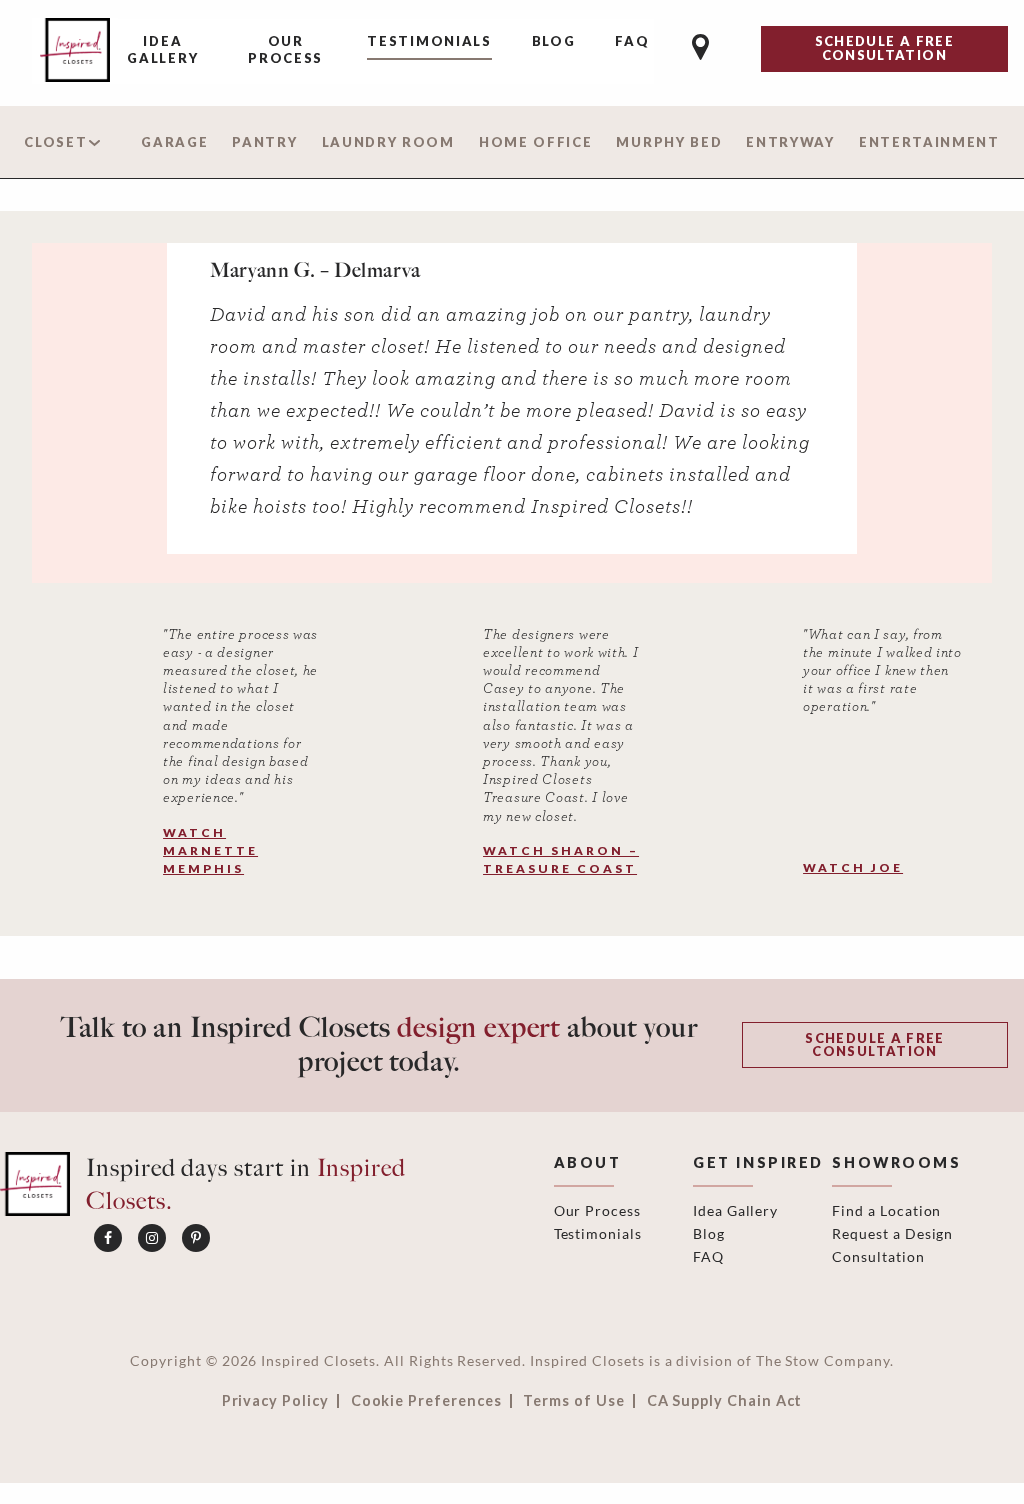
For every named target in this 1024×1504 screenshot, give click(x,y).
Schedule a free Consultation (884, 48)
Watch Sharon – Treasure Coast (561, 859)
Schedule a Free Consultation (874, 1045)
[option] (512, 398)
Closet (55, 142)
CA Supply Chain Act (725, 1401)
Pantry (264, 142)
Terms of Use (573, 1401)
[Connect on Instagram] (152, 1238)
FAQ (632, 41)
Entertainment (929, 142)
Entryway (790, 142)
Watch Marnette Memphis (210, 850)
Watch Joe (853, 867)
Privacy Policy (275, 1401)
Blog (554, 41)
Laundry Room (388, 142)
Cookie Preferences (426, 1401)
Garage (174, 142)
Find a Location (886, 1210)
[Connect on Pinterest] (196, 1238)
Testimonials (429, 41)
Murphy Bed (669, 142)
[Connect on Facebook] (108, 1238)
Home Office (536, 142)
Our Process (285, 50)
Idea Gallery (162, 50)
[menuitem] (163, 51)
